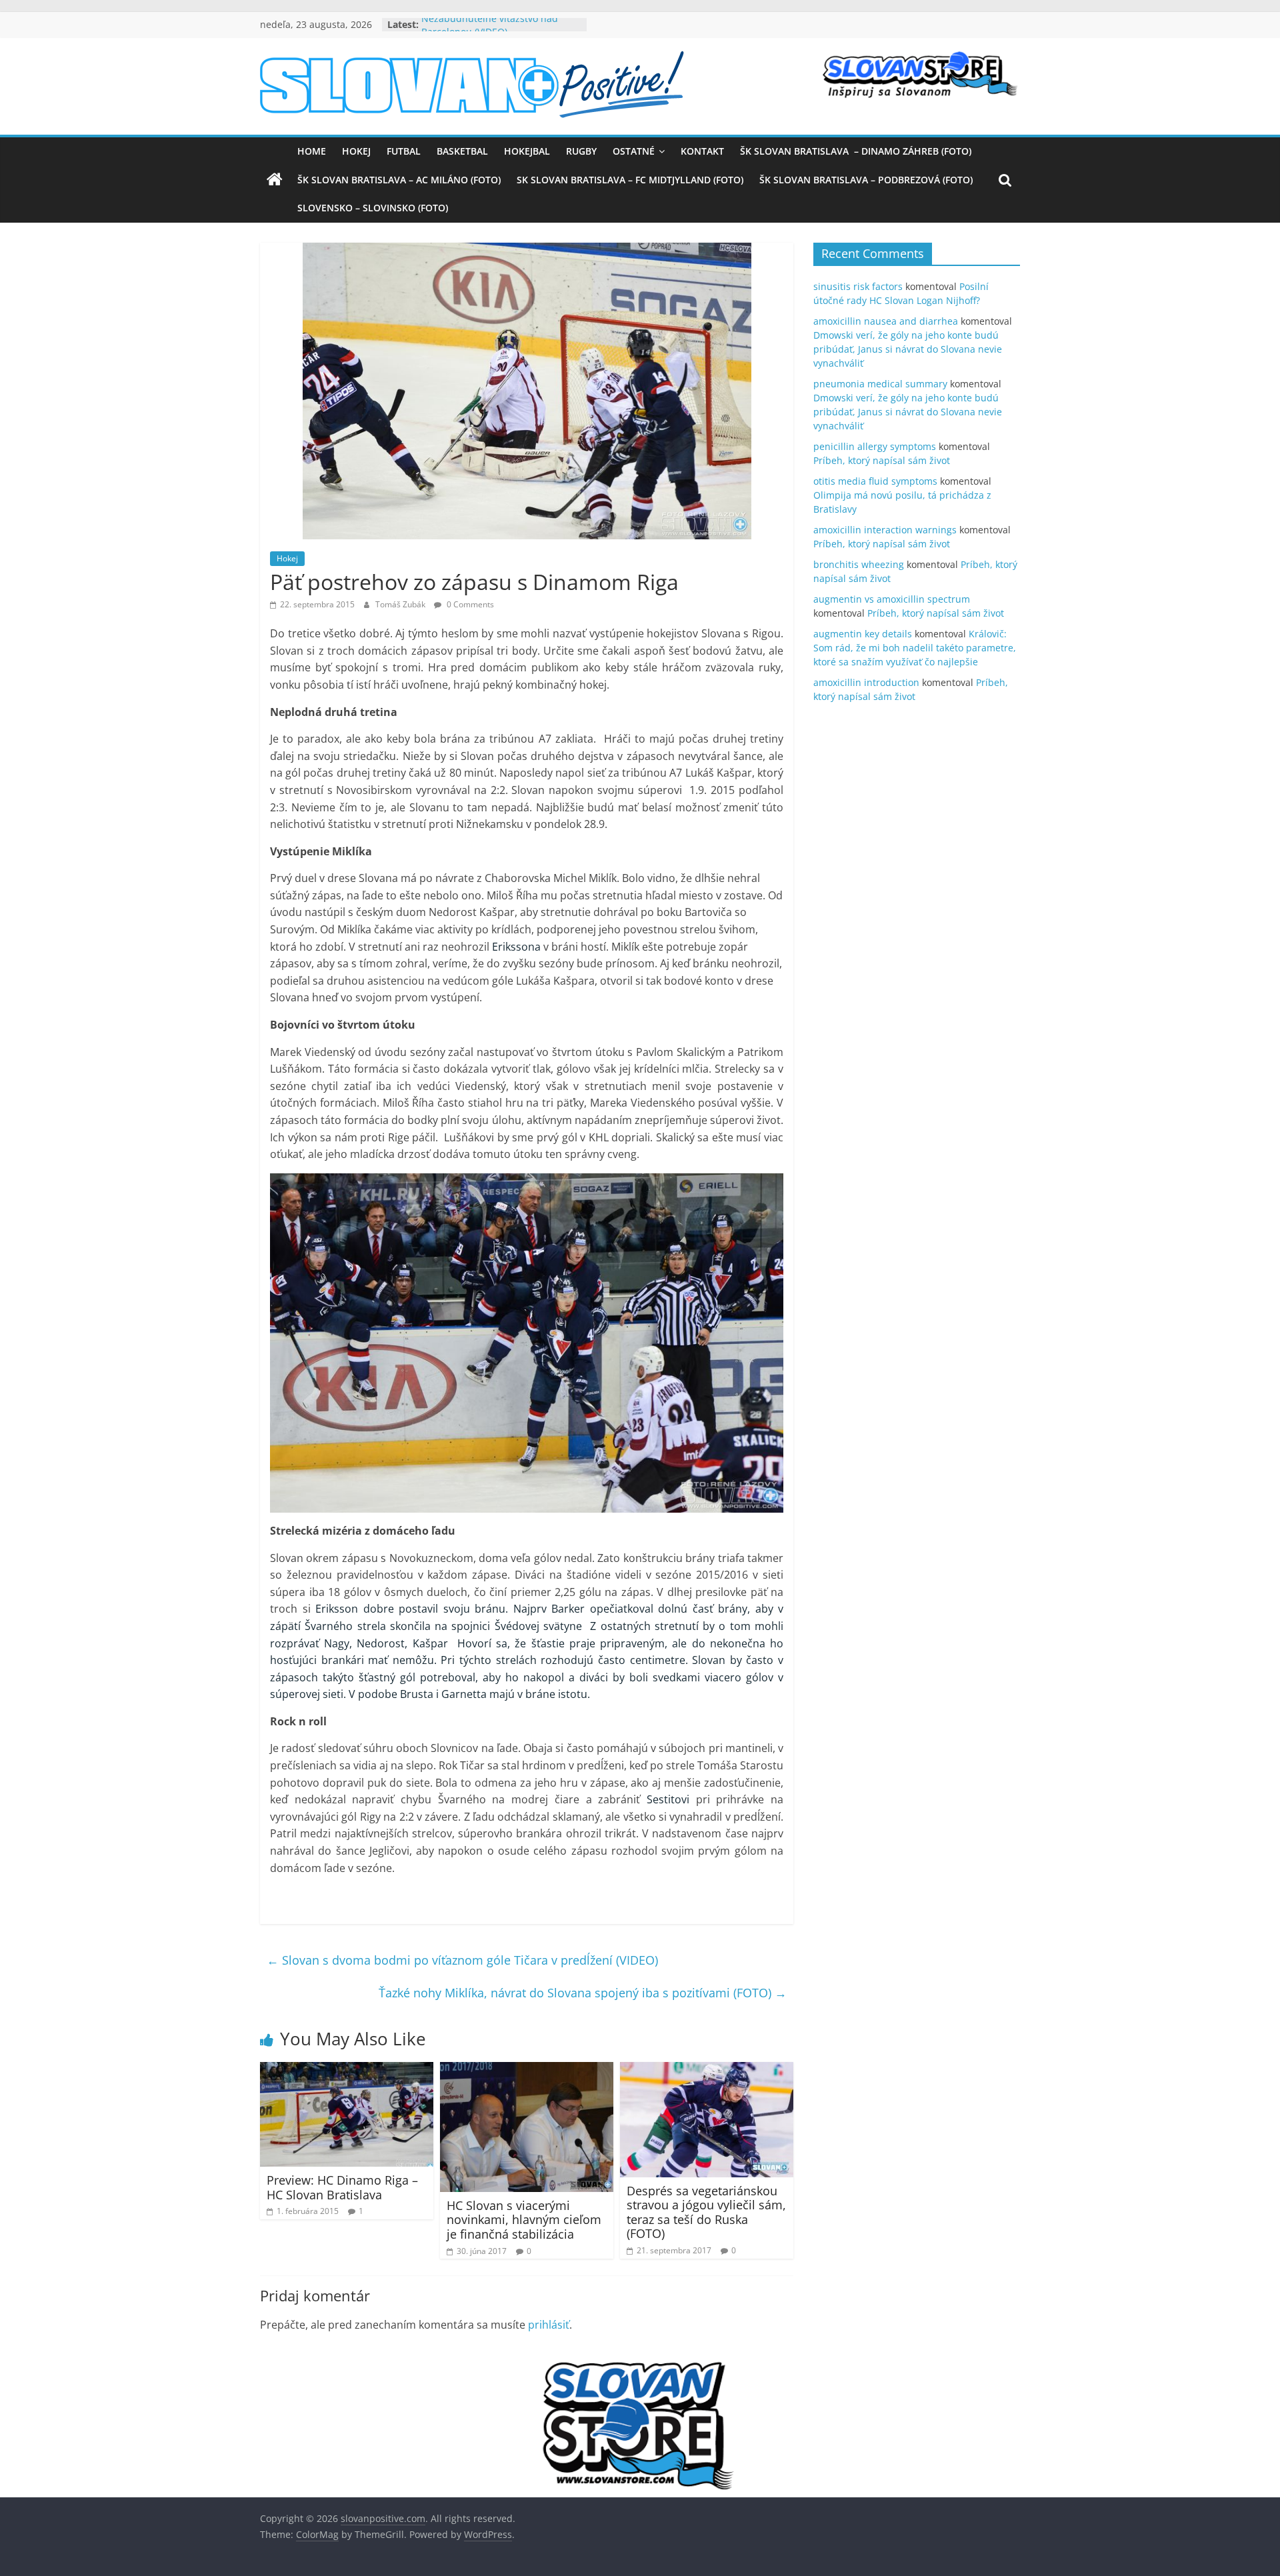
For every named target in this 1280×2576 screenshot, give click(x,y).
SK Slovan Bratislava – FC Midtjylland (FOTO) (630, 180)
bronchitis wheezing (859, 564)
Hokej (356, 151)
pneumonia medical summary (880, 384)
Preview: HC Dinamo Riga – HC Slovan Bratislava (342, 2187)
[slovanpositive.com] (275, 180)
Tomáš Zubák (401, 604)
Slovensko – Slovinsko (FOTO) (373, 208)
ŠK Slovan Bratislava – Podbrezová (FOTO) (866, 180)
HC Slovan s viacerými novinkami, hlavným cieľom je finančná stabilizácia (524, 2220)
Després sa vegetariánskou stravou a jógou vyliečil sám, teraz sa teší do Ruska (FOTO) (706, 2212)
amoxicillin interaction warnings (885, 530)
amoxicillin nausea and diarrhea (886, 321)
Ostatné (634, 151)
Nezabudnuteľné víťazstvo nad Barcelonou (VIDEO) (490, 31)
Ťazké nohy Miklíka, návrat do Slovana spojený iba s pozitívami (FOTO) (583, 1993)
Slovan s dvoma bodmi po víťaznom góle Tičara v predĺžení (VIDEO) (462, 1960)
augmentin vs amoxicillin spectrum (892, 599)
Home (312, 151)
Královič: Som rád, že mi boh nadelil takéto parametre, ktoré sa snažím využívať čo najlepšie (915, 648)
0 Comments (469, 604)
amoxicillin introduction (866, 682)
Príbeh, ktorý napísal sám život (882, 460)
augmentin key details (863, 634)
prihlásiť (549, 2325)
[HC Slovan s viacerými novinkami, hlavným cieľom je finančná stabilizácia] (527, 2070)
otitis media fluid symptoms (875, 481)
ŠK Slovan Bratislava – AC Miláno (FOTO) (399, 180)
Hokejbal (527, 151)
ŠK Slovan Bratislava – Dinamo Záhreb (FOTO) (856, 151)
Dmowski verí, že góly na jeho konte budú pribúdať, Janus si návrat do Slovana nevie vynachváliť (908, 349)
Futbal (404, 151)
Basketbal (462, 151)
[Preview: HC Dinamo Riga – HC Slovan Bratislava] (347, 2070)
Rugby (581, 151)
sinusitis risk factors (858, 286)
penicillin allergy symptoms (875, 446)
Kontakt (702, 151)
